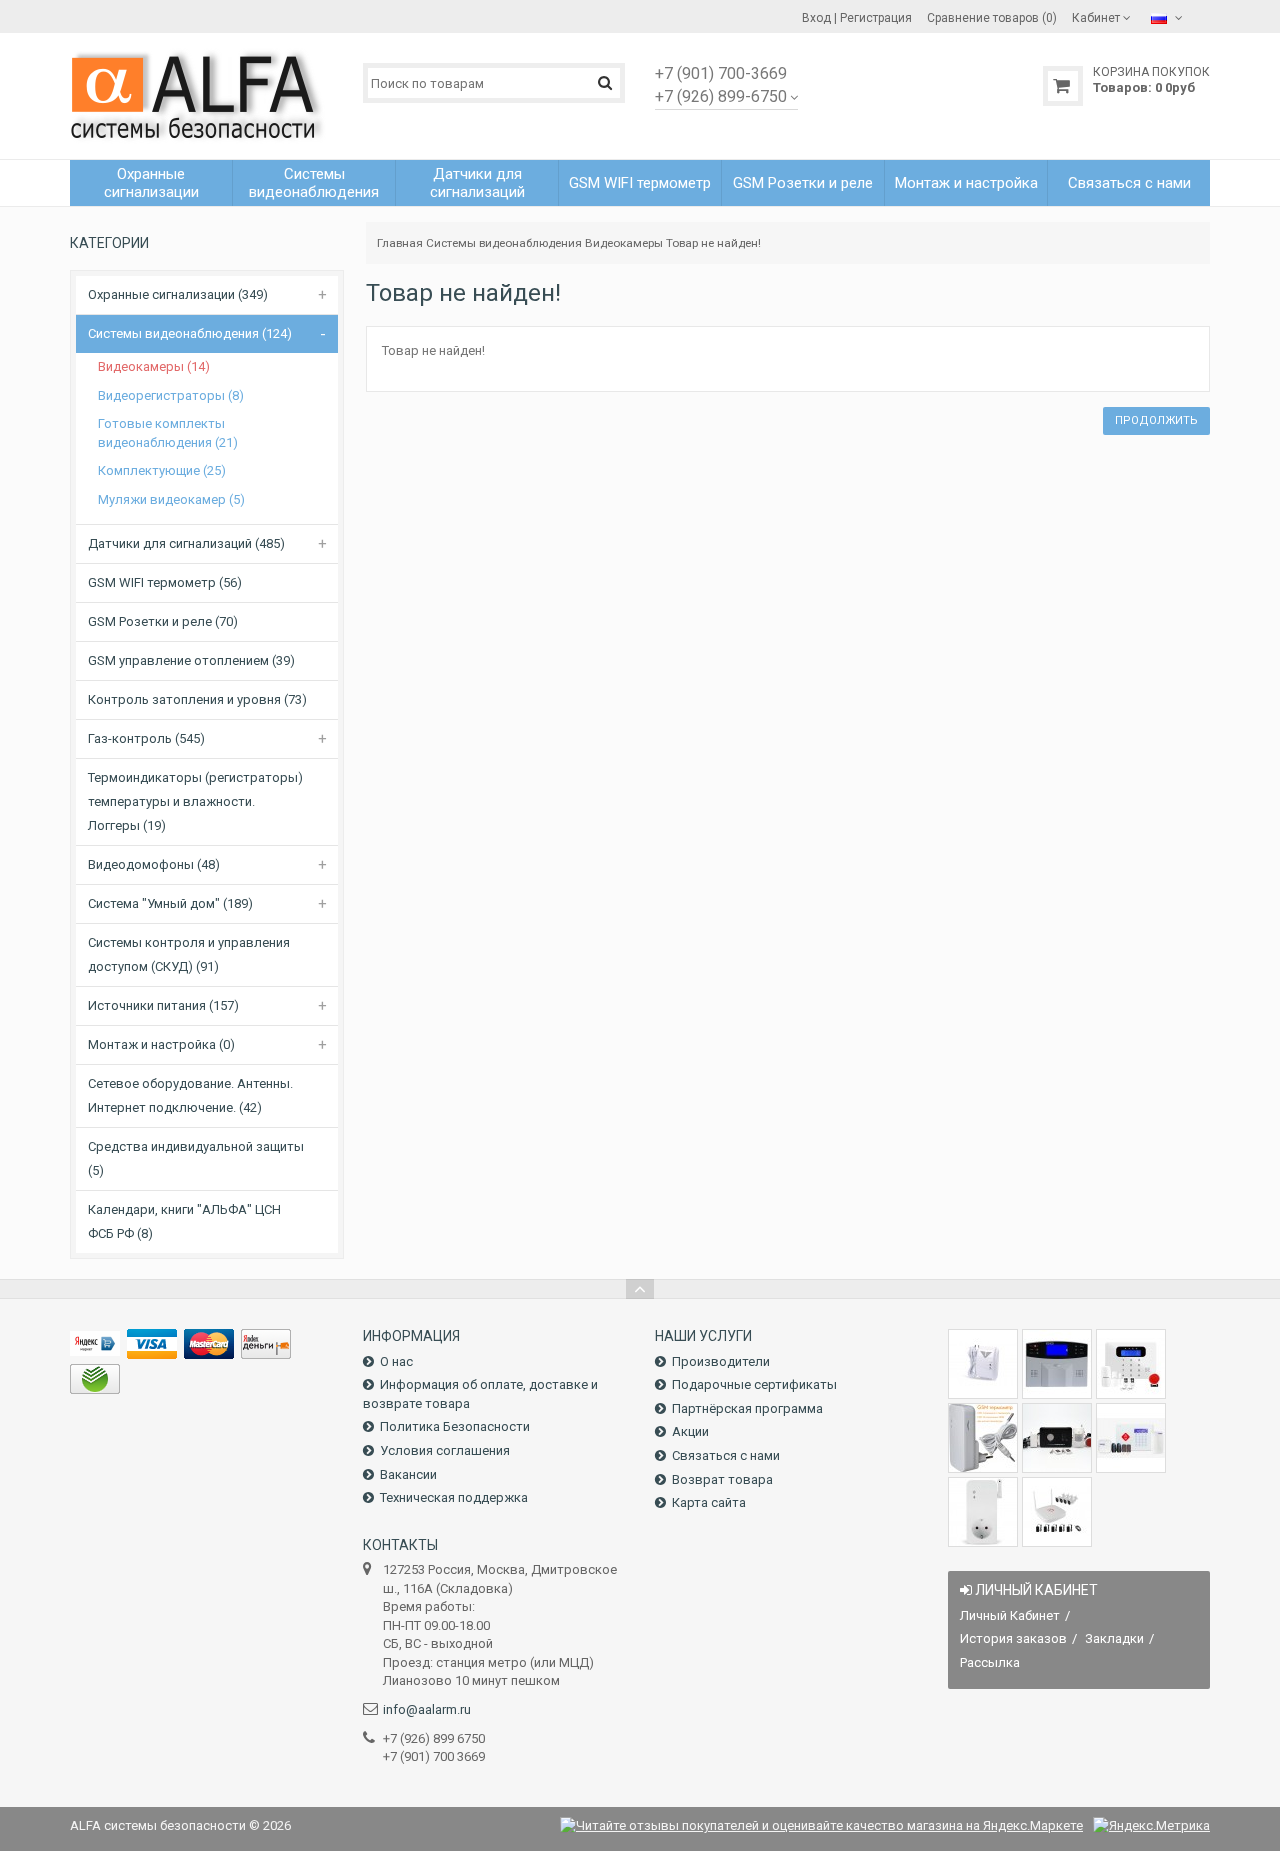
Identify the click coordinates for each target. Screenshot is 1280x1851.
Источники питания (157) (163, 1005)
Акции (690, 1431)
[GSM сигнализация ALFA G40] (1131, 1364)
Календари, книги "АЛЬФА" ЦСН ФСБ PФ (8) (184, 1221)
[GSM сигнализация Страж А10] (1057, 1438)
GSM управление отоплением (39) (191, 660)
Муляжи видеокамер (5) (171, 499)
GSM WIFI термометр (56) (165, 582)
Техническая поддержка (454, 1497)
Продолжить (1156, 420)
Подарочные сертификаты (754, 1384)
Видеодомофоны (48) (154, 864)
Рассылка (990, 1662)
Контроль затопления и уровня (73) (197, 699)
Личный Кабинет (1010, 1615)
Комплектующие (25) (162, 470)
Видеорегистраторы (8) (171, 395)
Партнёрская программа (747, 1408)
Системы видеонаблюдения (504, 243)
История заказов (1013, 1638)
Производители (721, 1361)
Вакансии (408, 1474)
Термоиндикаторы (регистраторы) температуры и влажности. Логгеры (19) (195, 801)
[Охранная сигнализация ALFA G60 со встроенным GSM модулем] (1131, 1438)
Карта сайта (709, 1502)
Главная (400, 243)
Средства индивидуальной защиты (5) (196, 1158)
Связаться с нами (726, 1455)
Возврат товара (722, 1479)
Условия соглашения (445, 1450)
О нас (396, 1361)
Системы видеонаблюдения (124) (190, 333)
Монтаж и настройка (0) (161, 1044)
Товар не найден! (713, 243)
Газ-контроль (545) (146, 738)
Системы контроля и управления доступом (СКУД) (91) (189, 954)
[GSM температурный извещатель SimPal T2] (983, 1438)
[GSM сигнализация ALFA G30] (1057, 1364)
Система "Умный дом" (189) (170, 903)
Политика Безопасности (455, 1426)
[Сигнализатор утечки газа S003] (983, 1364)
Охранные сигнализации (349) (178, 294)
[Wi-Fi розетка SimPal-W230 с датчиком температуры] (983, 1512)
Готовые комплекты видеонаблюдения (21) (168, 433)
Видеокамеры (624, 243)
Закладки (1114, 1638)
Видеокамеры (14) (154, 366)
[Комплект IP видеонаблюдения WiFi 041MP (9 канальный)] (1057, 1512)
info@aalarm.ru (427, 1709)
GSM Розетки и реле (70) (163, 621)
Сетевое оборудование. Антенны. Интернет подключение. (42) (190, 1095)
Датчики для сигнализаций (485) (186, 543)
